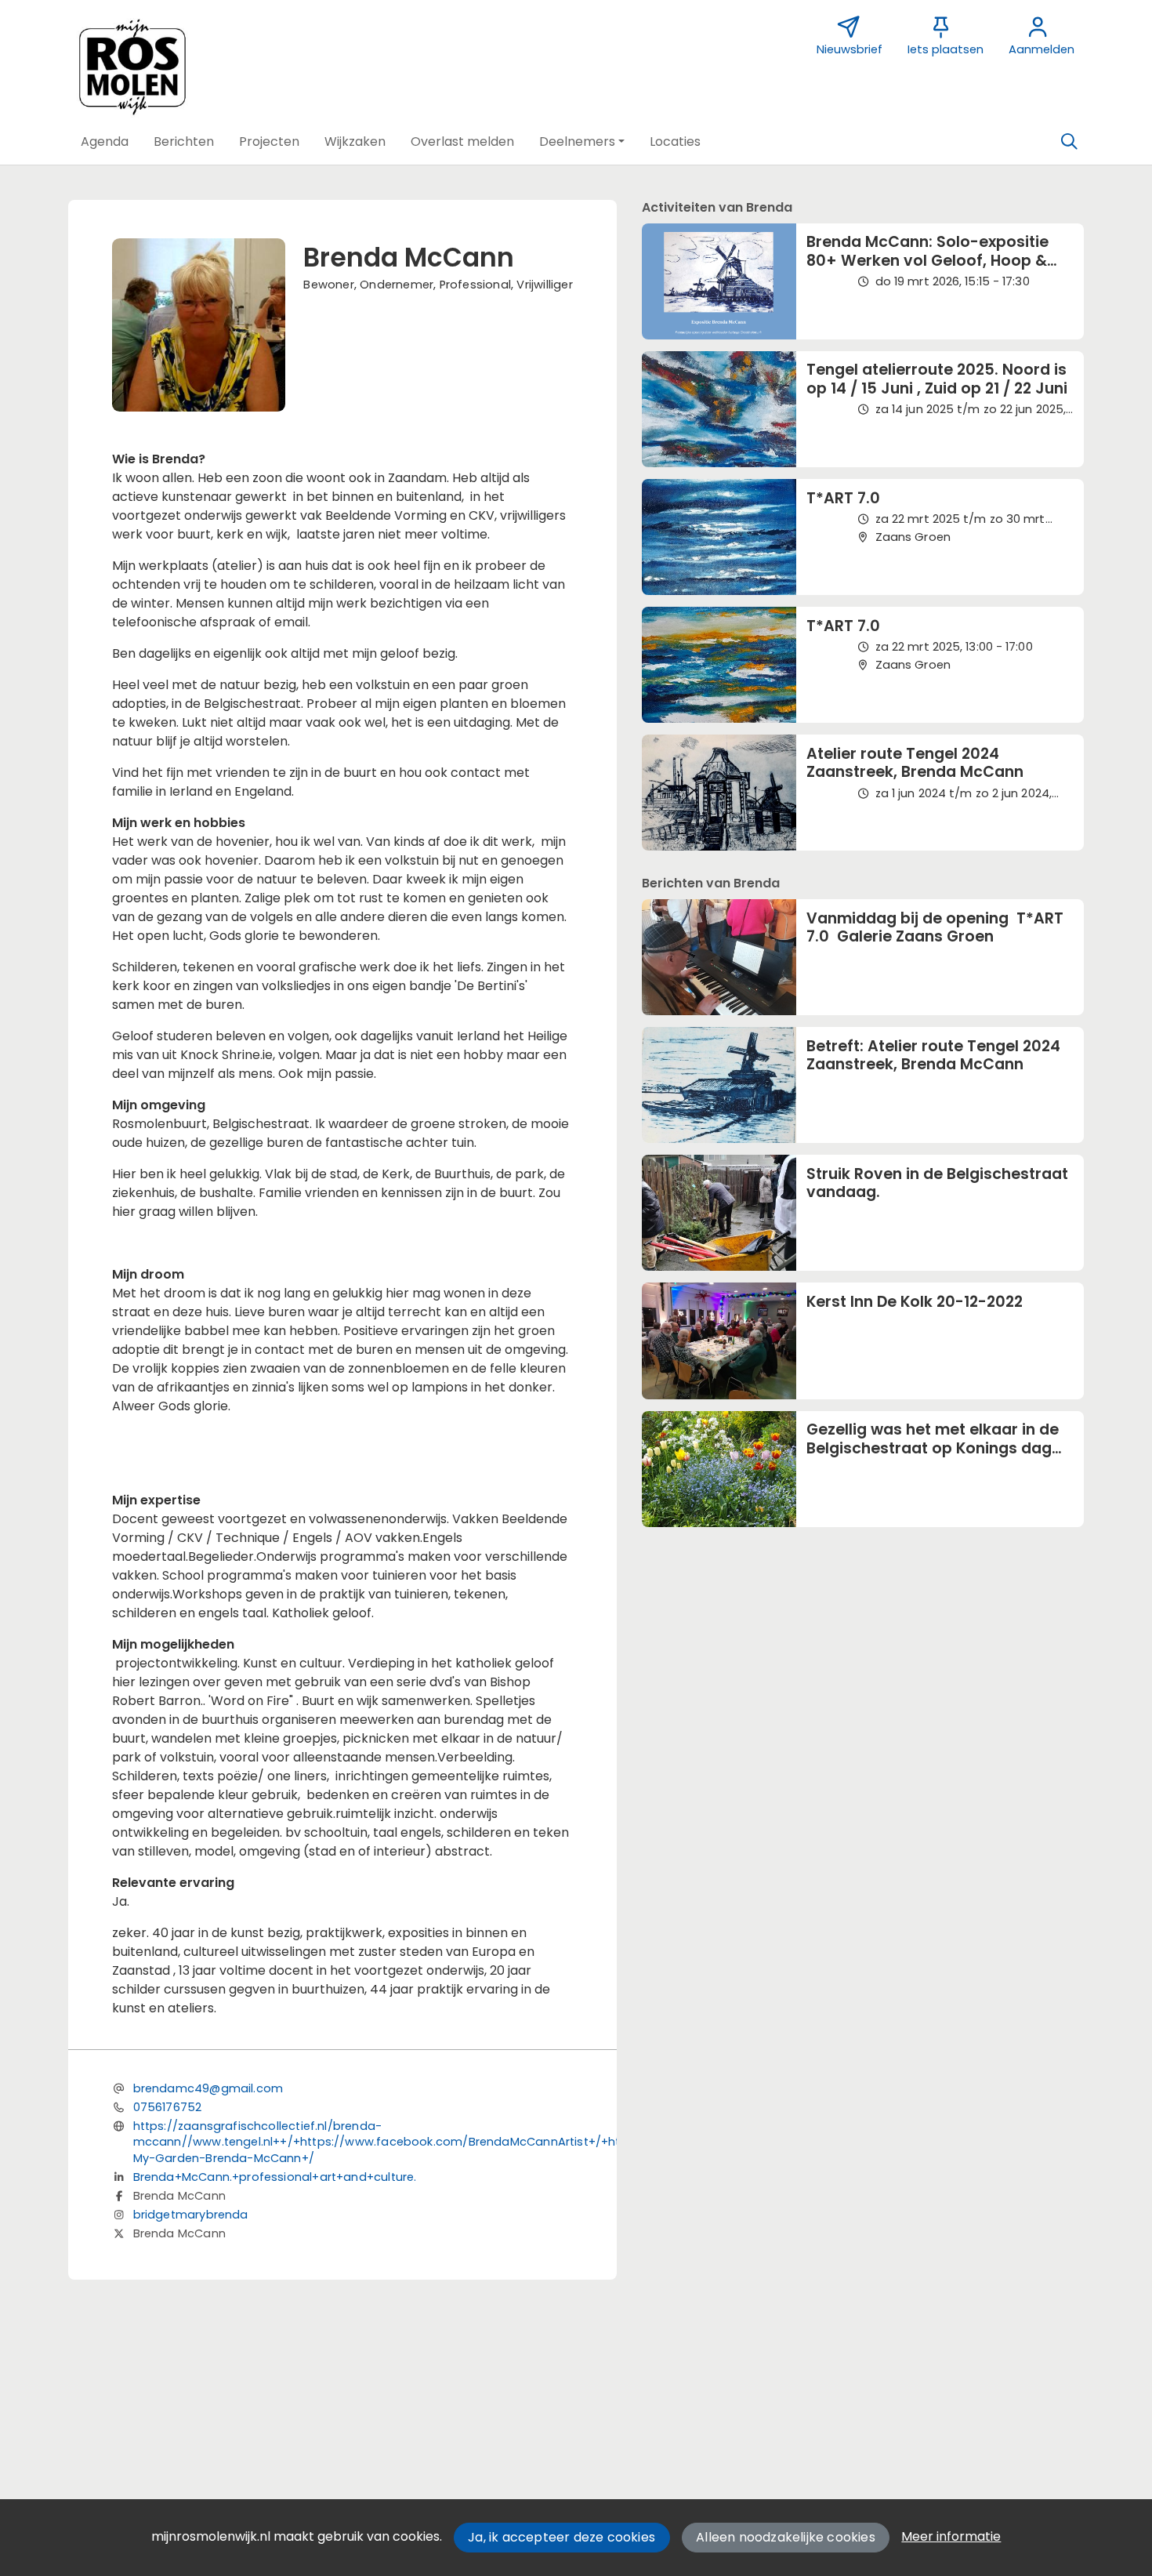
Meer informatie (951, 2536)
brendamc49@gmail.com (208, 2088)
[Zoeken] (1069, 142)
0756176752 (168, 2107)
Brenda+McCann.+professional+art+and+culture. (275, 2177)
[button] (105, 142)
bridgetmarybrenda (191, 2215)
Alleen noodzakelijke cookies (786, 2537)
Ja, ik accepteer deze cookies (562, 2537)
